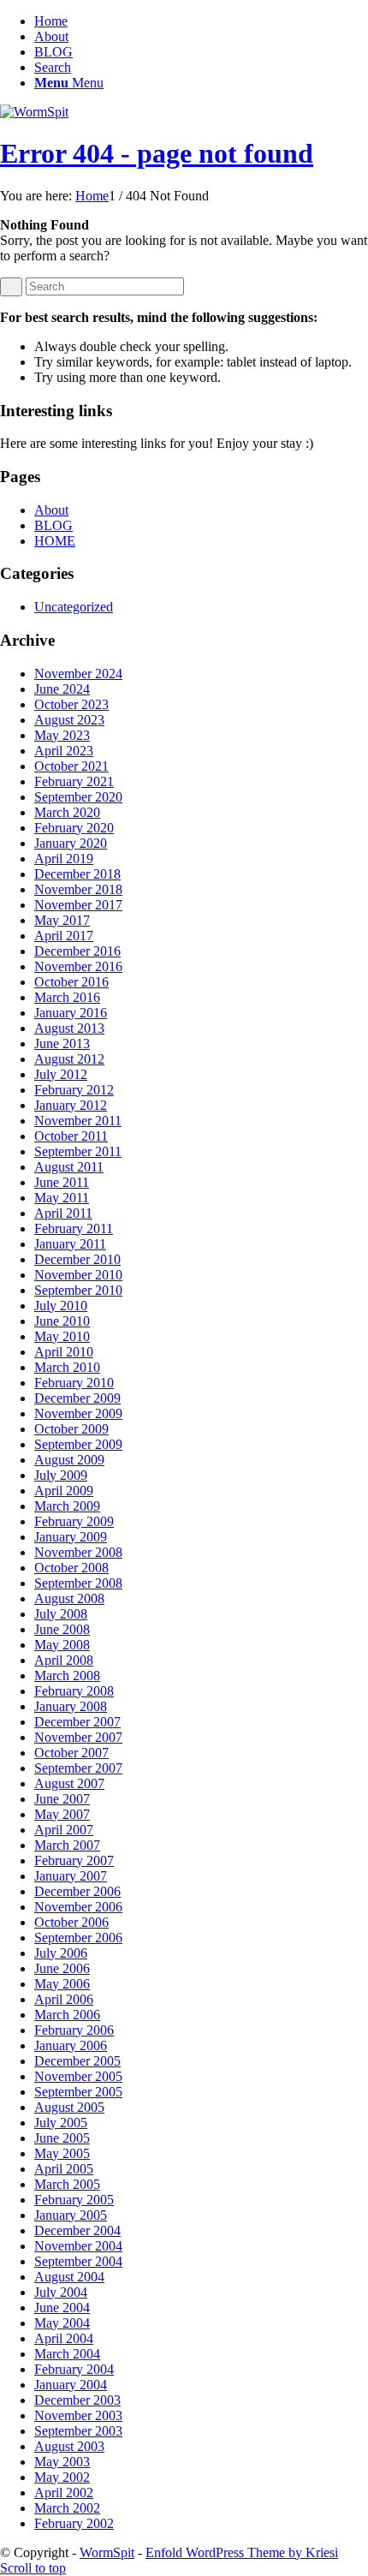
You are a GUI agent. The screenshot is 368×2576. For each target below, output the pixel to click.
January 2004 (71, 2385)
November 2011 (78, 1121)
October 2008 (71, 1568)
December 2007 (77, 1722)
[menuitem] (201, 68)
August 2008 (69, 1598)
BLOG (53, 52)
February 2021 (74, 781)
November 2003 (78, 2415)
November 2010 (78, 1275)
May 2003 (62, 2462)
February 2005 (74, 2200)
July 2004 (61, 2292)
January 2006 (71, 2045)
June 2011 (62, 1182)
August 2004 (69, 2277)
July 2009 (61, 1475)
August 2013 (69, 1028)
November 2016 (78, 966)
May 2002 (62, 2477)
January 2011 (70, 1244)
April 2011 (63, 1213)
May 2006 (62, 1984)
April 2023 (64, 751)
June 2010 (62, 1321)
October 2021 (71, 766)
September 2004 (78, 2261)
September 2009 (78, 1444)
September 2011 (78, 1151)
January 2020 (71, 843)
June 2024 (62, 689)
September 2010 (78, 1290)
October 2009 (71, 1429)
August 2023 (69, 720)
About (51, 36)
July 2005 (61, 2123)
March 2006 (67, 2015)
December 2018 (77, 874)
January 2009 (71, 1537)
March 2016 (67, 997)
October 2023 (71, 704)
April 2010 (64, 1352)
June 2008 (62, 1629)
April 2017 (64, 936)
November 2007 (78, 1737)
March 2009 (67, 1506)
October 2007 (71, 1753)
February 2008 (74, 1691)
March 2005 (67, 2184)
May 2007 (62, 1814)
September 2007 (78, 1768)
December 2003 (77, 2400)
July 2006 (61, 1953)
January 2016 (71, 1013)
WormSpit (107, 2552)
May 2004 (62, 2323)
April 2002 (64, 2493)
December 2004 (77, 2230)
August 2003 (69, 2446)
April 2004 (64, 2338)
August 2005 (69, 2107)
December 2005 (77, 2061)
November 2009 (78, 1413)
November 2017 (78, 905)
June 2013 (62, 1044)
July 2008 (61, 1614)
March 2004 (67, 2354)
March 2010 (67, 1367)
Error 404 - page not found (157, 153)
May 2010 (62, 1336)
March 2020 (67, 812)
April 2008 (64, 1660)
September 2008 (78, 1583)
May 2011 (62, 1198)
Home (51, 21)
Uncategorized (74, 607)
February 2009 (74, 1521)
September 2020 (78, 797)
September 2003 (78, 2431)
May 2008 (62, 1645)
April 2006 (64, 1999)
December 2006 (77, 1891)
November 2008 (78, 1552)
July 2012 (61, 1074)
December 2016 (77, 951)
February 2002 (74, 2523)
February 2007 (74, 1860)
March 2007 (67, 1845)
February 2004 (74, 2369)
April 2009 (64, 1491)
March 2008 (67, 1676)
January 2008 (71, 1706)
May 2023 (62, 735)
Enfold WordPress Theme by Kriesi (242, 2552)
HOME (55, 541)
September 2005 (78, 2092)
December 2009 (77, 1398)
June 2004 (62, 2308)
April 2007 (64, 1830)
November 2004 (78, 2246)
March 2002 (67, 2508)
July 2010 (61, 1306)
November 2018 (78, 889)
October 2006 (71, 1922)
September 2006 (78, 1938)
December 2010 (77, 1259)
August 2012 (69, 1059)
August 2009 (69, 1460)
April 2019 (64, 859)
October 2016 (71, 982)
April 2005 (64, 2169)
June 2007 (62, 1799)
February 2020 (74, 828)
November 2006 (78, 1907)
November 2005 (78, 2076)
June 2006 (62, 1968)
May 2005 (62, 2153)
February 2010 (74, 1383)
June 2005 (62, 2138)
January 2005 (71, 2215)
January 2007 (71, 1876)
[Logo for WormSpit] (34, 112)
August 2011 (69, 1167)
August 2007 (69, 1783)
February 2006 (74, 2030)
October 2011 (71, 1136)
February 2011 (74, 1228)
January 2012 (71, 1105)
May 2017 (62, 920)
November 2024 (78, 674)
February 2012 (74, 1090)
